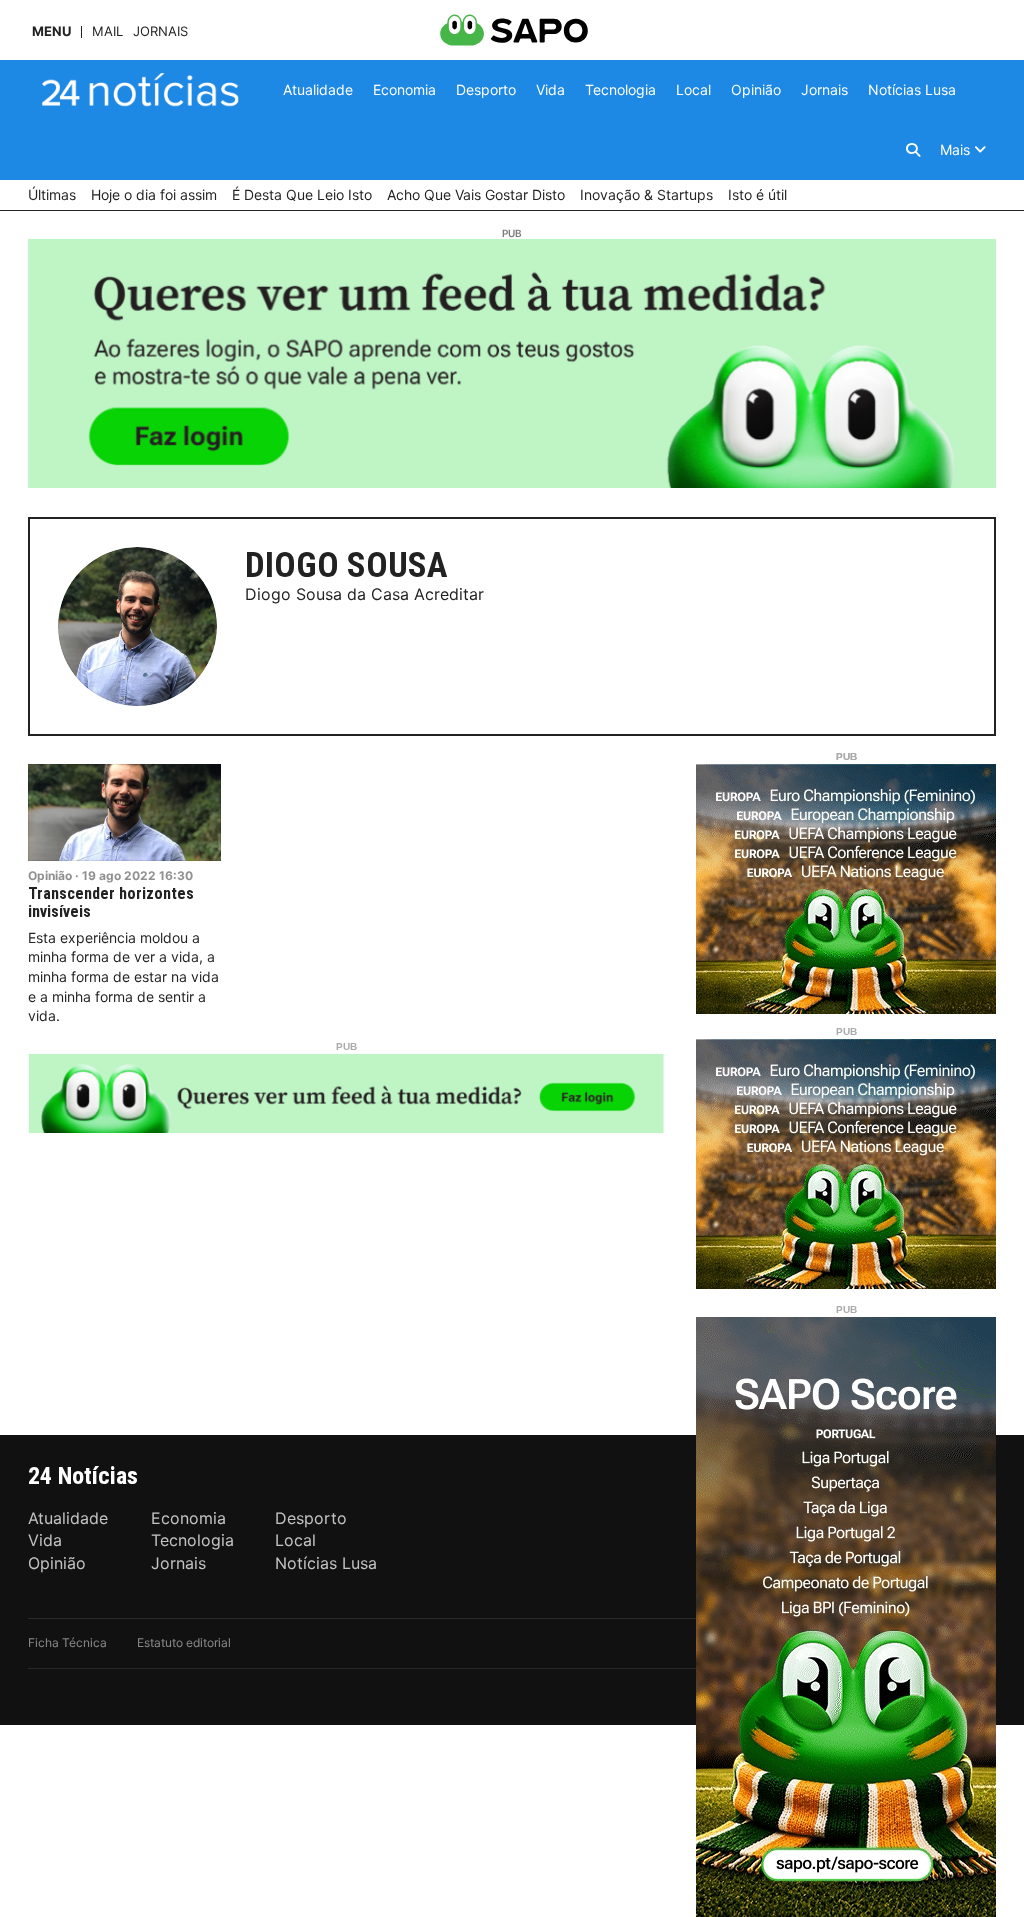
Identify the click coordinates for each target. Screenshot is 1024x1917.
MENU (51, 31)
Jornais (160, 31)
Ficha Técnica (67, 1642)
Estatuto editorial (184, 1642)
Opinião (50, 875)
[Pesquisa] (913, 150)
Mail (107, 31)
